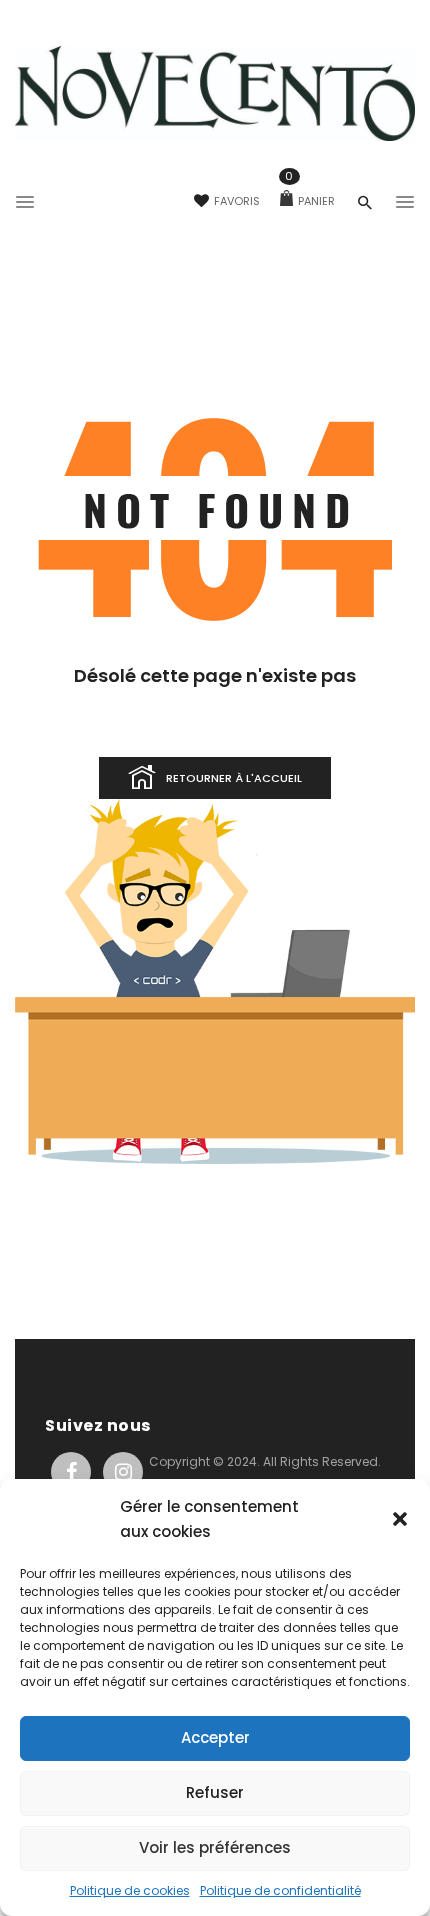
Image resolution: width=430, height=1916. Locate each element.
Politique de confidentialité (280, 1890)
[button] (400, 1519)
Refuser (215, 1792)
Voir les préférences (215, 1847)
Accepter (215, 1737)
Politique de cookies (130, 1890)
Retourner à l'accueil (234, 778)
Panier (310, 201)
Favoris (237, 201)
